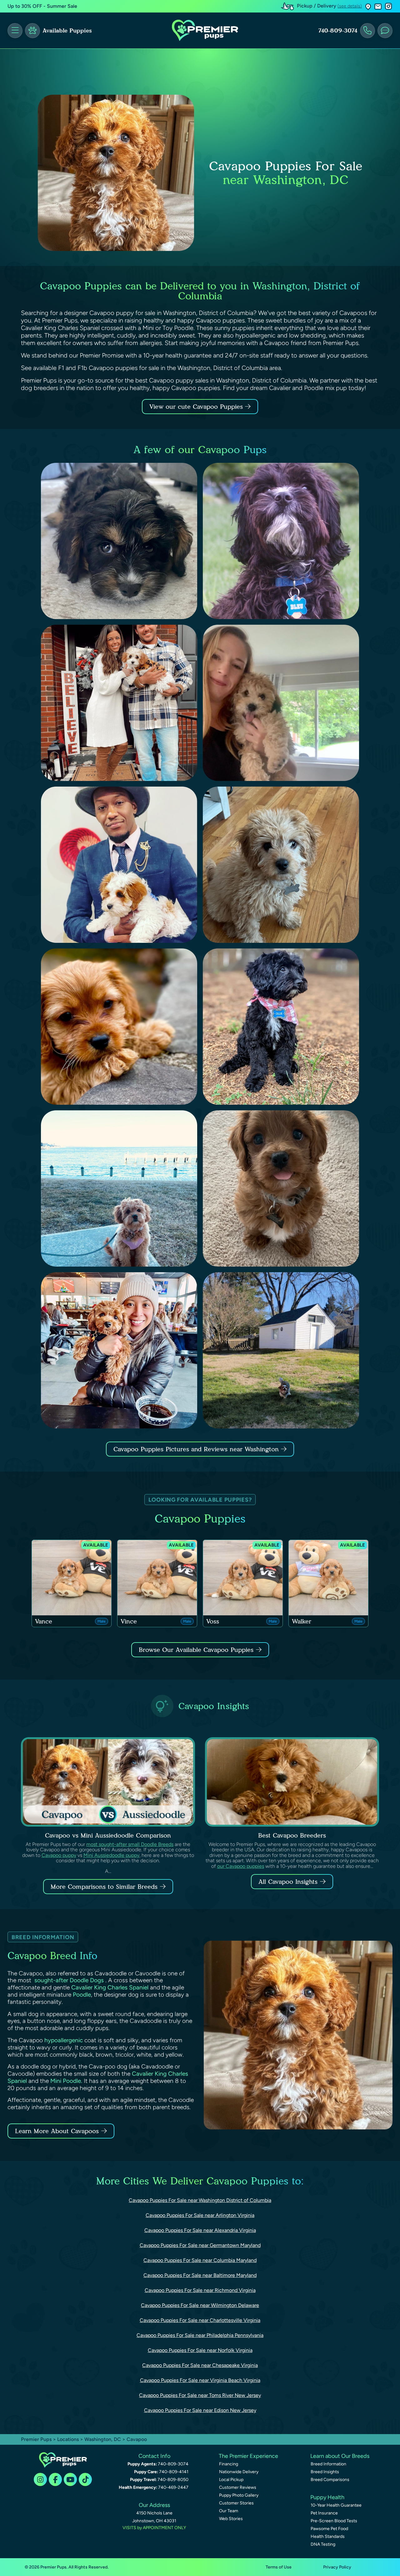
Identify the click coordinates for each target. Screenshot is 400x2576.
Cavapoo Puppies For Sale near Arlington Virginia (200, 2215)
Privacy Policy (337, 2567)
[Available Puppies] (32, 31)
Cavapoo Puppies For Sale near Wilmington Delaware (200, 2305)
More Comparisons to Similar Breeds (104, 1887)
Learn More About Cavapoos (57, 2131)
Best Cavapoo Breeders (292, 1835)
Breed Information (328, 2464)
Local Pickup (231, 2480)
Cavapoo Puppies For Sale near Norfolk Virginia (200, 2350)
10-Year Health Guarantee (336, 2505)
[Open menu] (15, 31)
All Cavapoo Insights (288, 1882)
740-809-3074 (338, 31)
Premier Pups (36, 2439)
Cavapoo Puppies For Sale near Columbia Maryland (200, 2260)
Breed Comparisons (330, 2480)
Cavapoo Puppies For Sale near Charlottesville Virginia (200, 2320)
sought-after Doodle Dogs (69, 1980)
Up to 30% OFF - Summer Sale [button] (42, 6)
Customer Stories (236, 2503)
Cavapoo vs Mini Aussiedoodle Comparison (108, 1835)
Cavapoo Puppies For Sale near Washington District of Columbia (200, 2200)
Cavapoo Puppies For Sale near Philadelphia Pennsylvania (200, 2335)
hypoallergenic (64, 2040)
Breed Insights (325, 2472)
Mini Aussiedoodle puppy (111, 1855)
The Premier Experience (248, 2456)
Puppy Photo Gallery (239, 2495)
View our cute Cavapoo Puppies (197, 407)
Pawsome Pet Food (329, 2529)
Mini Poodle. (66, 2081)
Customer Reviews (238, 2487)
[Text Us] (385, 31)
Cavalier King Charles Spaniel (110, 1987)
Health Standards (328, 2536)
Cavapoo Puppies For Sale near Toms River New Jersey (200, 2395)
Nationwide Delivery (239, 2472)
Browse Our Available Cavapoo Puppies (196, 1650)
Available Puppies (67, 31)
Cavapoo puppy (59, 1855)
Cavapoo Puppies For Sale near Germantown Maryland (200, 2245)
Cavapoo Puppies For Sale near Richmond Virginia (200, 2290)
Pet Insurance (324, 2513)
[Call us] (367, 31)
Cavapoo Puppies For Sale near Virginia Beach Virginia (200, 2380)
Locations (68, 2439)
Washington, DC (103, 2439)
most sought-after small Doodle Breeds (130, 1844)
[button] (368, 6)
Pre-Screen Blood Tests (334, 2521)
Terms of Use (279, 2567)
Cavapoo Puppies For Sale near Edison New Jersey (200, 2410)
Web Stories (231, 2519)
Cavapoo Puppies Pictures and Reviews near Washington (197, 1449)
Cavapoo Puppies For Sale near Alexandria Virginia (200, 2230)
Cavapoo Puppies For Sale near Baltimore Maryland (200, 2275)
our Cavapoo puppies (241, 1866)
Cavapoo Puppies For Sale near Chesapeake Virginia (200, 2365)
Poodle (82, 1995)
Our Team (229, 2511)
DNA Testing (323, 2544)
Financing (229, 2464)
